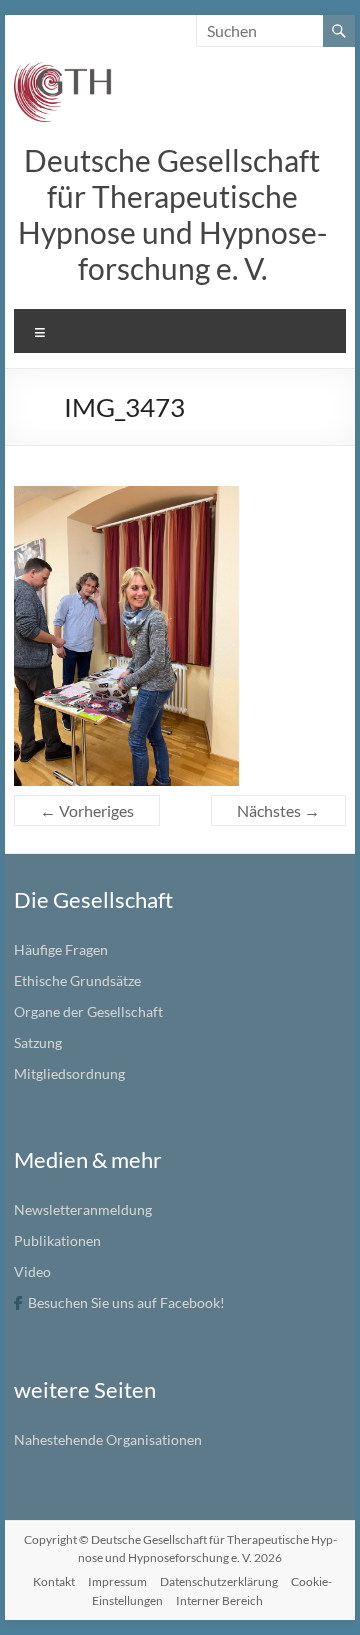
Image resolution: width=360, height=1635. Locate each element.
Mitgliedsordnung (69, 1073)
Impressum (117, 1581)
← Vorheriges (87, 810)
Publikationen (57, 1240)
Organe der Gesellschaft (88, 1011)
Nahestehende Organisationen (108, 1439)
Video (32, 1271)
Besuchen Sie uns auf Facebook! (126, 1302)
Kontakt (54, 1581)
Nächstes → (278, 810)
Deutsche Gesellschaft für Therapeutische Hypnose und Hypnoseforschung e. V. (172, 214)
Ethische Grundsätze (77, 980)
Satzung (38, 1042)
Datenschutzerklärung (219, 1581)
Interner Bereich (219, 1600)
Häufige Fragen (61, 949)
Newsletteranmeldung (83, 1209)
